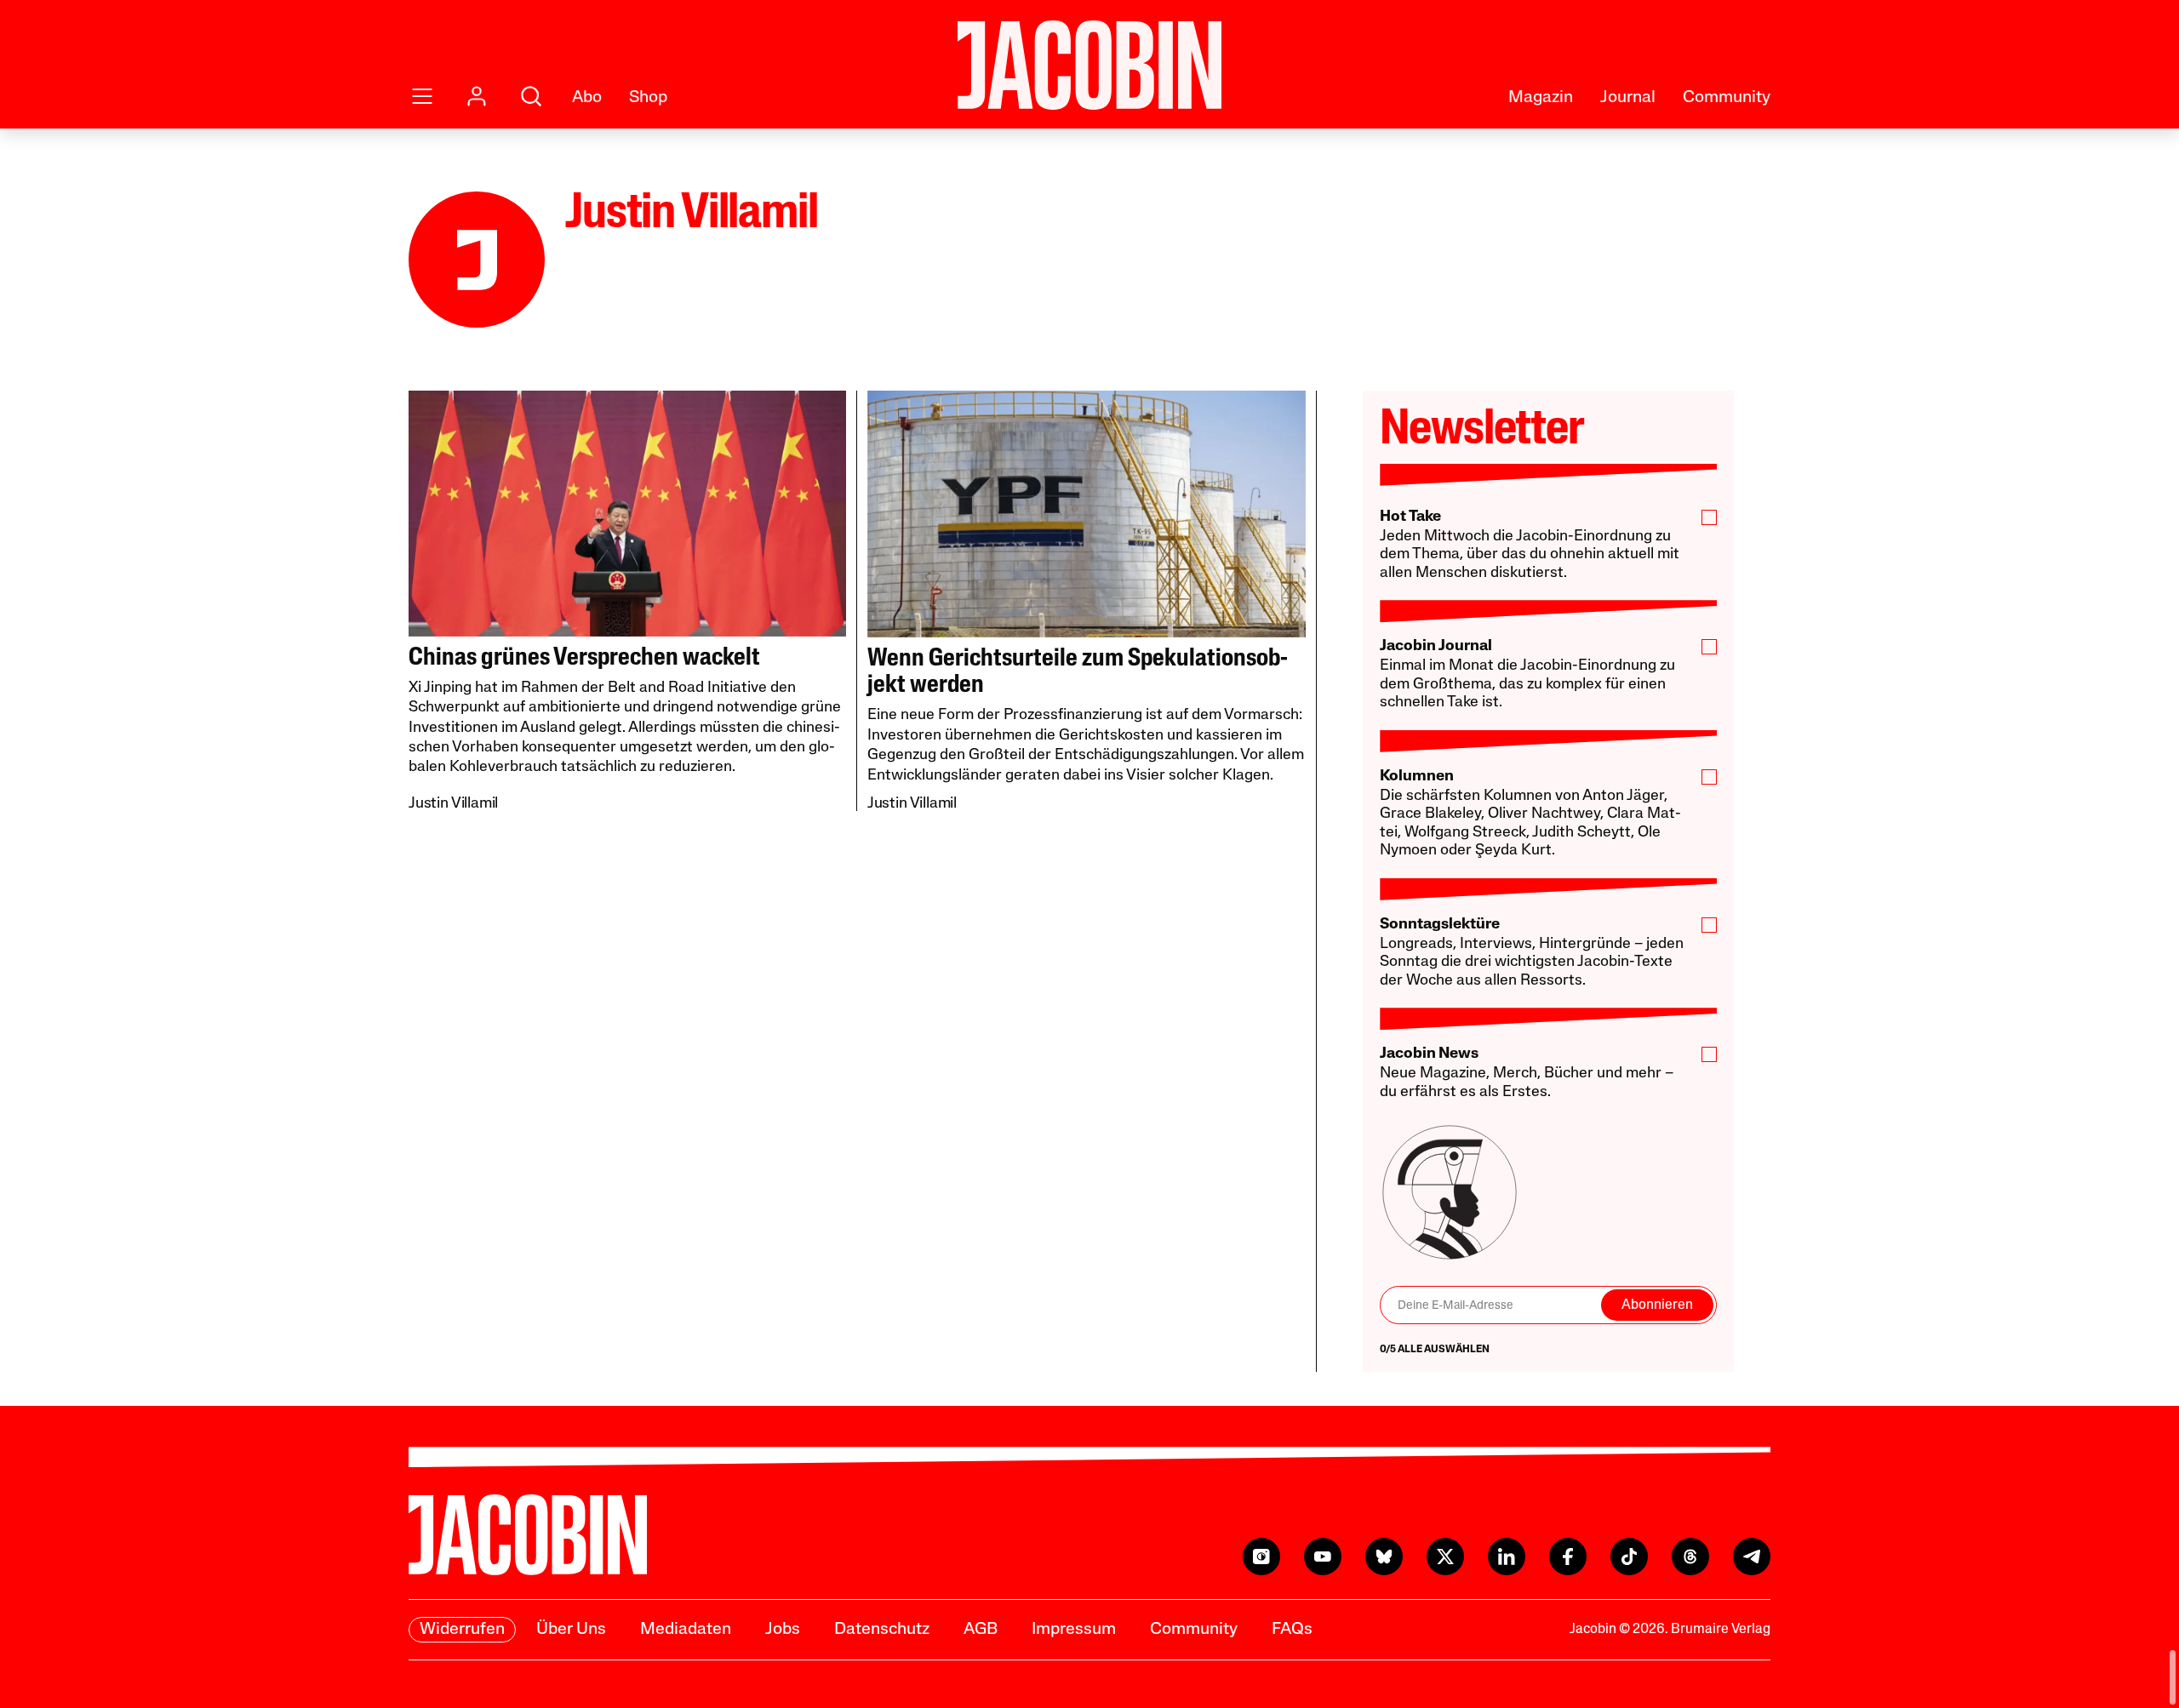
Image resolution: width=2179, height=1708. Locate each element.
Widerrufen (462, 1630)
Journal (1628, 98)
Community (1727, 98)
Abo (587, 98)
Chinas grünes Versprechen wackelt (584, 658)
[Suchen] (531, 96)
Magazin (1541, 98)
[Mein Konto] (477, 96)
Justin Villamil (453, 804)
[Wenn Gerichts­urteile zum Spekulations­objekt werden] (1087, 514)
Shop (648, 98)
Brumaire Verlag (1721, 1630)
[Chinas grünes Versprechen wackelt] (627, 514)
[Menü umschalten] (422, 96)
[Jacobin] (1089, 65)
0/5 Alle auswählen (1435, 1350)
